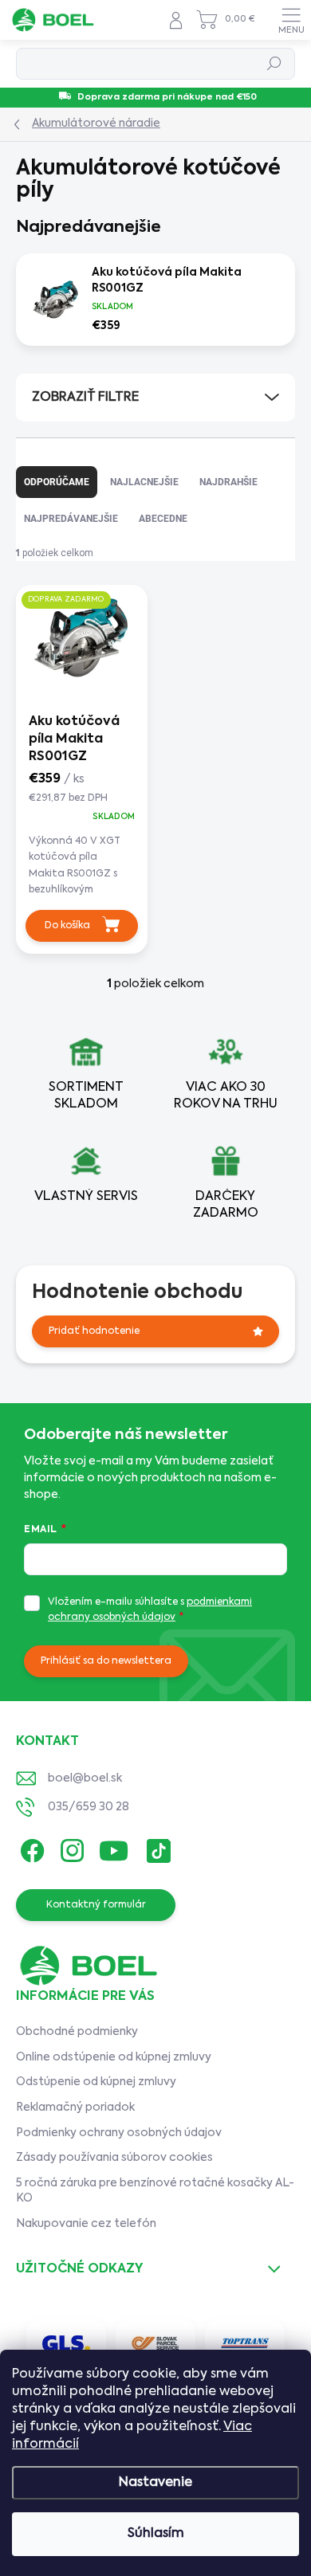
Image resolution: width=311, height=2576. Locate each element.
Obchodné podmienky (77, 2032)
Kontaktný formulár (96, 1905)
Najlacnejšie (144, 482)
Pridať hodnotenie (94, 1331)
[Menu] (291, 20)
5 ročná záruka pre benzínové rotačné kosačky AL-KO (155, 2191)
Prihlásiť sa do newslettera (106, 1661)
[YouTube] (114, 1847)
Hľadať (275, 64)
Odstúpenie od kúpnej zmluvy (96, 2082)
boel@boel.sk (85, 1778)
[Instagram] (70, 1847)
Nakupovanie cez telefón (86, 2224)
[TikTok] (156, 1847)
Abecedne (163, 519)
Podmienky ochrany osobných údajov (119, 2133)
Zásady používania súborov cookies (114, 2158)
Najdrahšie (228, 482)
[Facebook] (30, 1847)
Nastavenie (155, 2483)
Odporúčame (57, 482)
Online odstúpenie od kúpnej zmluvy (114, 2057)
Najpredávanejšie (71, 519)
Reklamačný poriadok (75, 2107)
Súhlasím (156, 2534)
